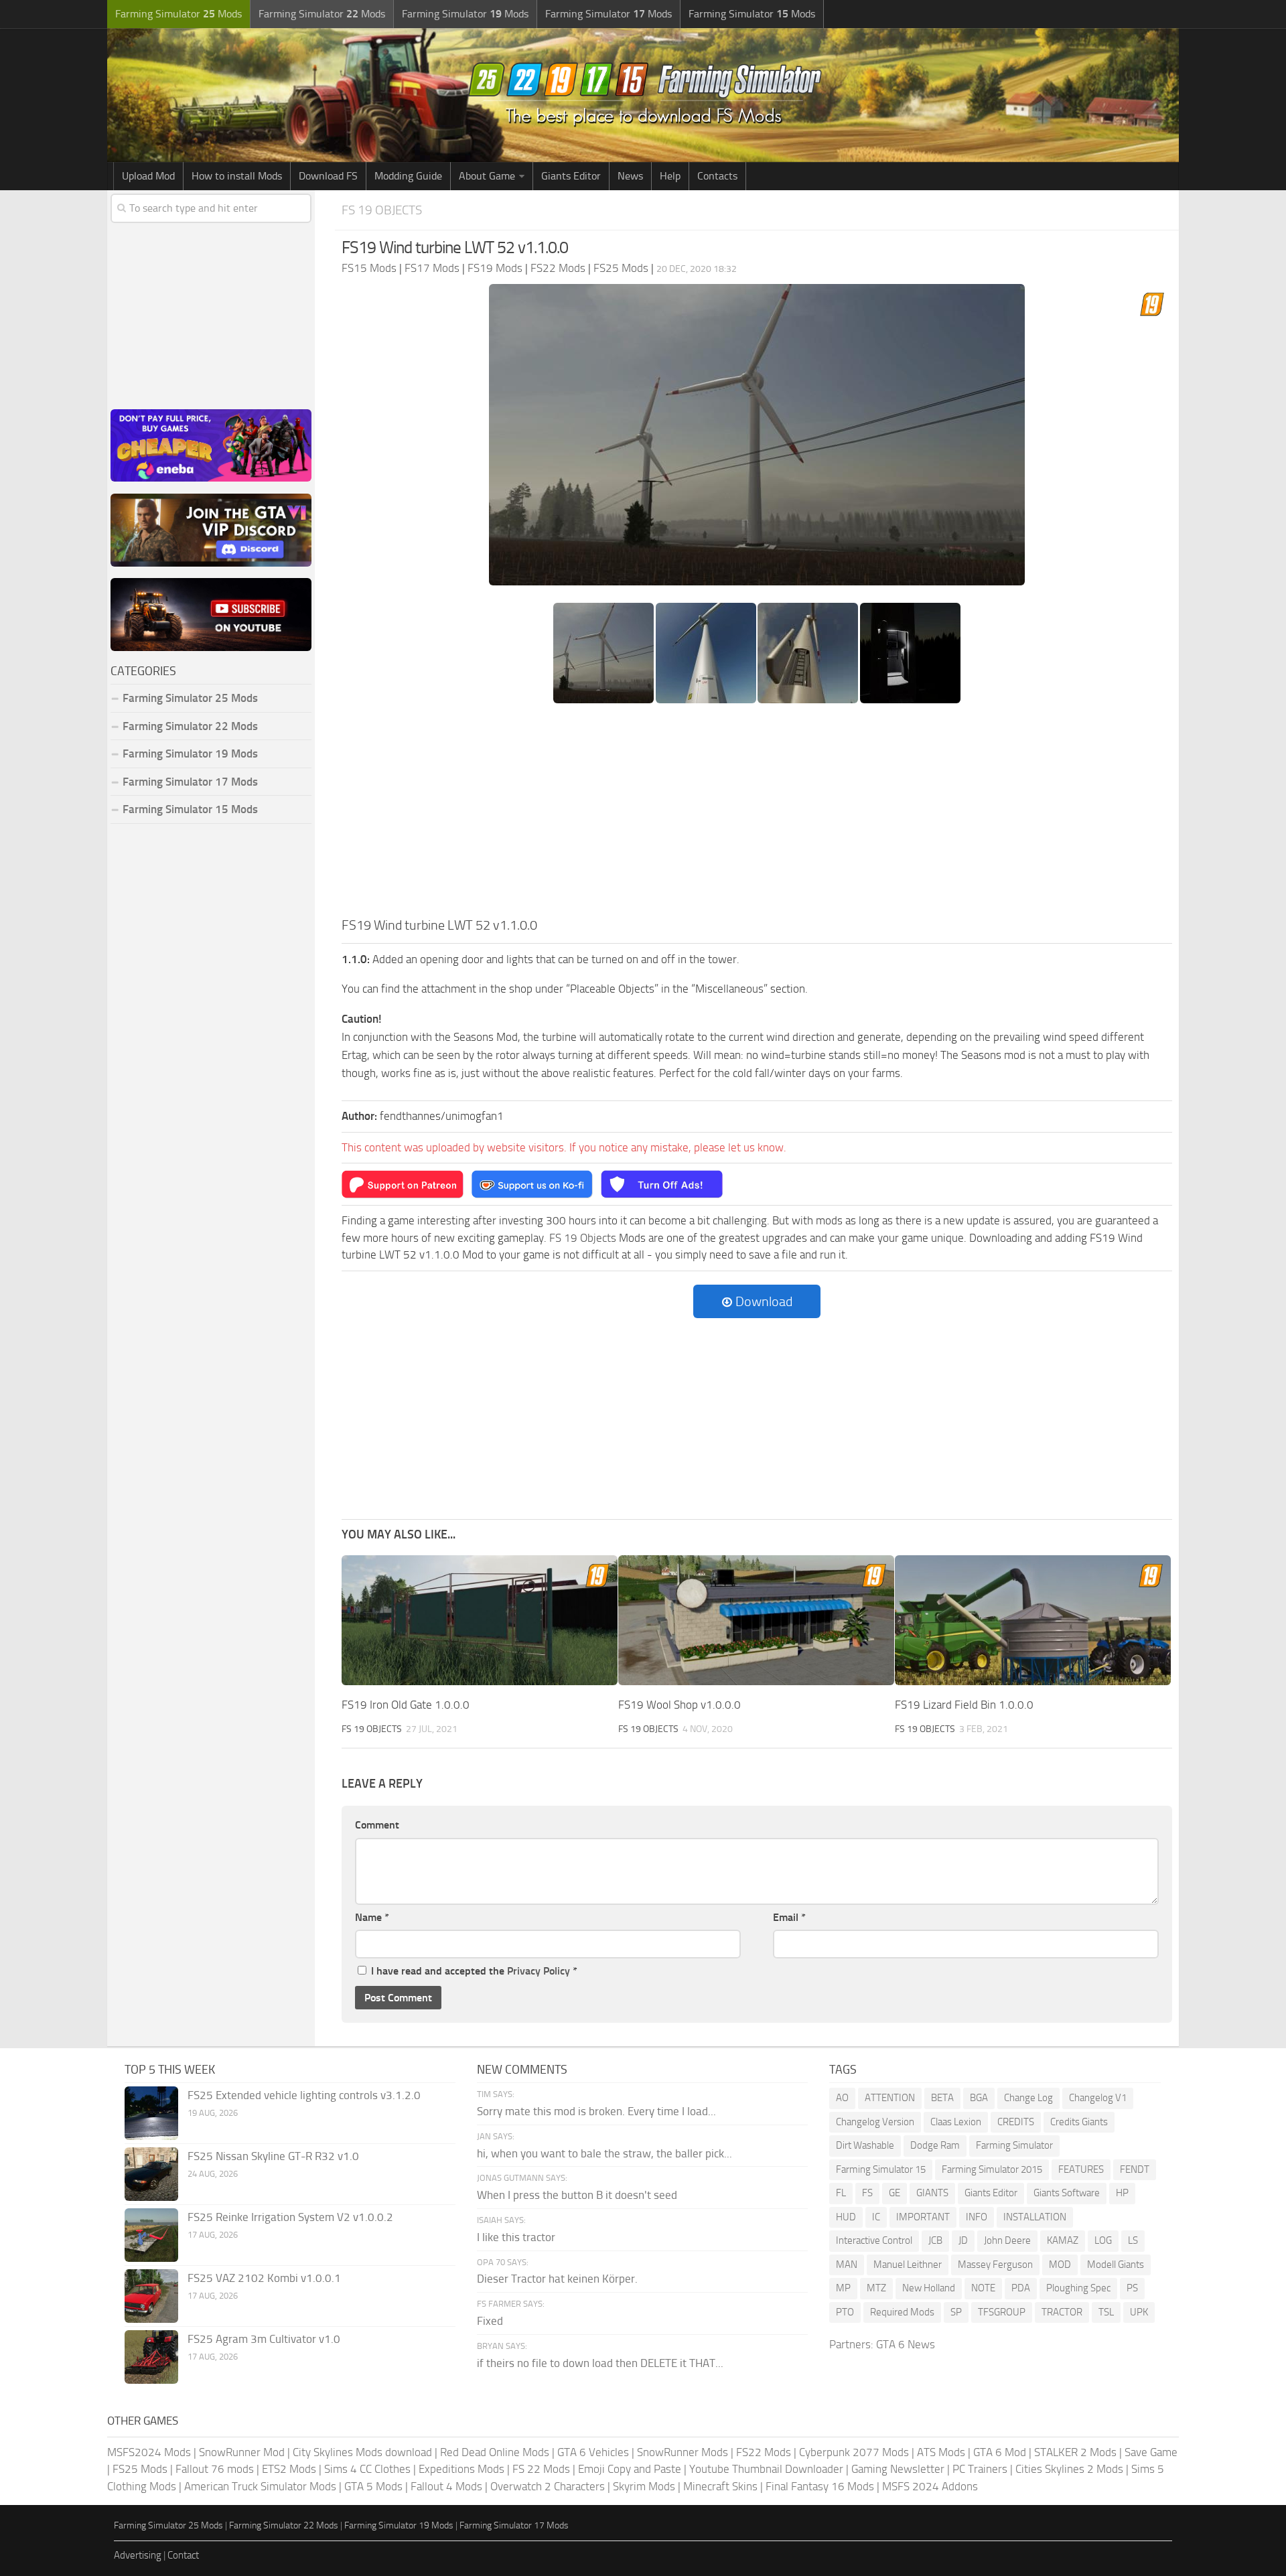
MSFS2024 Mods (149, 2452)
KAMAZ (1063, 2240)
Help (670, 176)
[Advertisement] (757, 814)
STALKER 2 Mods (1075, 2452)
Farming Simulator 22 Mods (190, 726)
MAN (847, 2265)
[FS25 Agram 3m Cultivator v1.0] (151, 2357)
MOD (1060, 2265)
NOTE (983, 2288)
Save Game (1151, 2452)
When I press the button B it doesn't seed (577, 2195)
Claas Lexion (956, 2122)
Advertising (138, 2555)
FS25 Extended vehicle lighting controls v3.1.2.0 (304, 2095)
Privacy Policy (539, 1971)
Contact (183, 2555)
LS (1133, 2240)
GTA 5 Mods (373, 2486)
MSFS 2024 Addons (930, 2486)
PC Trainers (980, 2469)
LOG (1103, 2240)
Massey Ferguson (995, 2265)
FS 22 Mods (541, 2469)
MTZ (876, 2288)
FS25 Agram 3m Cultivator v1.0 (264, 2339)
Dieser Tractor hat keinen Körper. (557, 2279)
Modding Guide (408, 176)
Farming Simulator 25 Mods (168, 2525)
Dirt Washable (865, 2145)
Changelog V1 (1098, 2098)
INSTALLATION (1035, 2217)
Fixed (490, 2321)
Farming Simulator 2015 (992, 2169)
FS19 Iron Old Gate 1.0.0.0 (406, 1705)
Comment (377, 1825)
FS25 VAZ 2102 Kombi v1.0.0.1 (264, 2278)
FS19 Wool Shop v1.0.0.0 (680, 1705)
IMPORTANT (923, 2217)
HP (1122, 2193)
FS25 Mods (140, 2469)
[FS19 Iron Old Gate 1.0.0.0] (480, 1620)
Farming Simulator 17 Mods (190, 782)
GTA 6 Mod (1000, 2452)
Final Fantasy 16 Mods (820, 2486)
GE (895, 2193)
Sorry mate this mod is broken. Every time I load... (596, 2111)
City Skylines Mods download (362, 2452)
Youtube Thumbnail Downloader (766, 2469)
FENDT (1135, 2169)
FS (867, 2193)
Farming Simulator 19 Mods (190, 754)
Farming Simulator (1014, 2145)
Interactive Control (874, 2240)
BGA (979, 2098)
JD (963, 2240)
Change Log (1028, 2098)
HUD (846, 2217)
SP (956, 2312)
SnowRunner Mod (242, 2452)
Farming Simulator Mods (178, 14)
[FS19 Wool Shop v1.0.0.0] (756, 1620)
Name (372, 1917)
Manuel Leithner (908, 2265)
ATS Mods (941, 2452)
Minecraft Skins (720, 2486)
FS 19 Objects (382, 210)
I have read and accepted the (474, 1971)
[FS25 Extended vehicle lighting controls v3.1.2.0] (151, 2113)
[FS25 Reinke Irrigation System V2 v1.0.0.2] (151, 2235)
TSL (1106, 2312)
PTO (845, 2312)
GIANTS (932, 2193)
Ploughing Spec (1078, 2288)
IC (876, 2217)
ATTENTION (890, 2098)
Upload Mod (148, 176)
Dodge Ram (935, 2145)
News (630, 176)
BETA (942, 2098)
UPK (1139, 2312)
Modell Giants (1116, 2265)
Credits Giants (1079, 2122)
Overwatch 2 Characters (548, 2486)
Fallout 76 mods (215, 2469)
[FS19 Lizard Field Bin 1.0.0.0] (1033, 1620)
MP (843, 2288)
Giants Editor (571, 176)
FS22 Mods (764, 2452)
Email (789, 1917)
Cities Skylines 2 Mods (1069, 2469)
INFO (977, 2217)
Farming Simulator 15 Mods (190, 809)
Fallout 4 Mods (446, 2486)
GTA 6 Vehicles (593, 2452)
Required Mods (902, 2312)
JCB (935, 2240)
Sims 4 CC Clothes (367, 2469)
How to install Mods (237, 176)
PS (1132, 2288)
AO (842, 2098)
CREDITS (1016, 2122)
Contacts (717, 176)
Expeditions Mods (461, 2469)
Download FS (328, 176)
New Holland (929, 2288)
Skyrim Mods (644, 2486)
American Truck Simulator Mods (260, 2486)
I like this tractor (516, 2237)
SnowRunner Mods (683, 2452)
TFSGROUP (1002, 2312)
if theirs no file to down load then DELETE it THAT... (600, 2363)
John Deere (1007, 2240)
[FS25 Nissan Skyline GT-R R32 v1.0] (151, 2174)
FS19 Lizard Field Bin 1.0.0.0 (964, 1705)
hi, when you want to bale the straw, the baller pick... (604, 2153)
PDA (1021, 2288)
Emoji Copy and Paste (630, 2469)
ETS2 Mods (289, 2469)
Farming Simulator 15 (881, 2169)
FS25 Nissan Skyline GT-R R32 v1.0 (273, 2156)
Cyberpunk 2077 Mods (854, 2452)
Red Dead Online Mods (495, 2452)
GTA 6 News (906, 2344)
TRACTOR (1062, 2312)
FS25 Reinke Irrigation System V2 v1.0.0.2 (290, 2217)
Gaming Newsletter (898, 2469)
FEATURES (1081, 2169)
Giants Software (1067, 2193)
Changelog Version (875, 2122)
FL (841, 2193)
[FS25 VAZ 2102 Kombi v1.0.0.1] (151, 2296)
